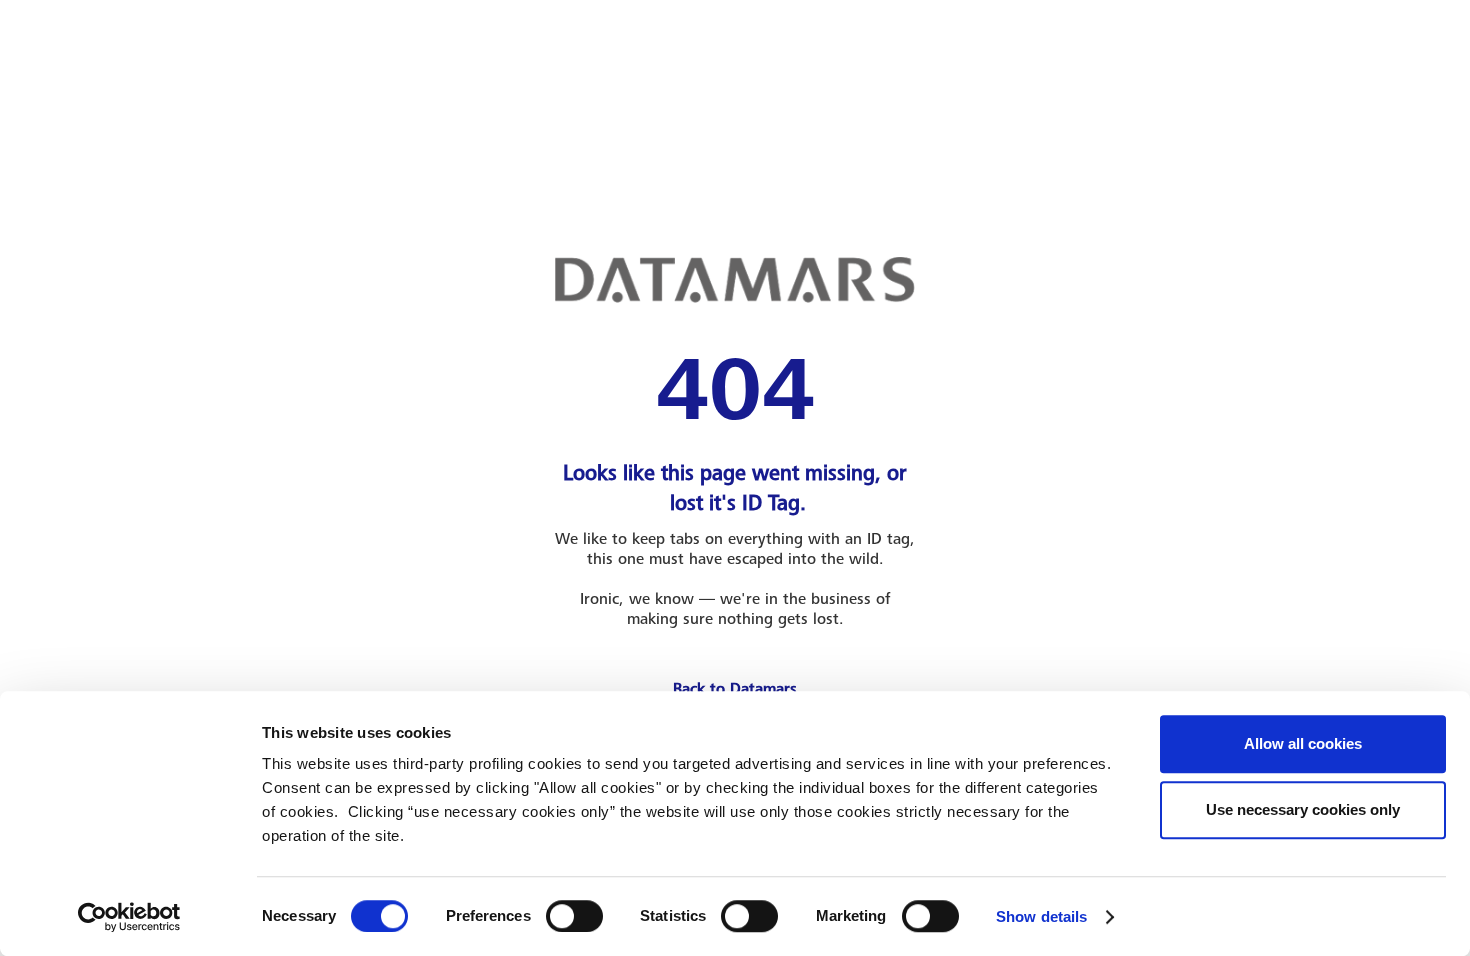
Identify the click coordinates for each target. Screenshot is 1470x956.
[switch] (574, 916)
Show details (1041, 916)
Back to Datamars (735, 689)
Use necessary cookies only (1303, 809)
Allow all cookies (1303, 743)
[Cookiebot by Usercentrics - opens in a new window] (129, 917)
